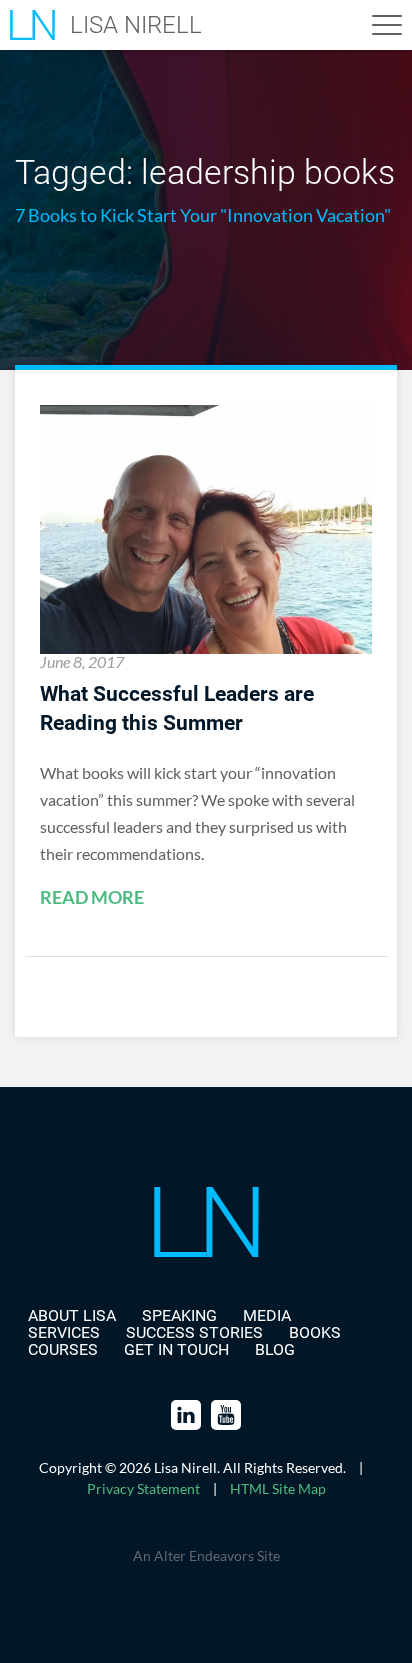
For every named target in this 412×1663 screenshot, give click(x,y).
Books (315, 1332)
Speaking (179, 1315)
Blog (275, 1349)
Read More (92, 898)
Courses (63, 1349)
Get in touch (176, 1349)
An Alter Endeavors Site (206, 1555)
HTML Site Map (278, 1488)
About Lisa (72, 1315)
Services (64, 1332)
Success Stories (194, 1332)
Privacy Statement (143, 1488)
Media (267, 1315)
